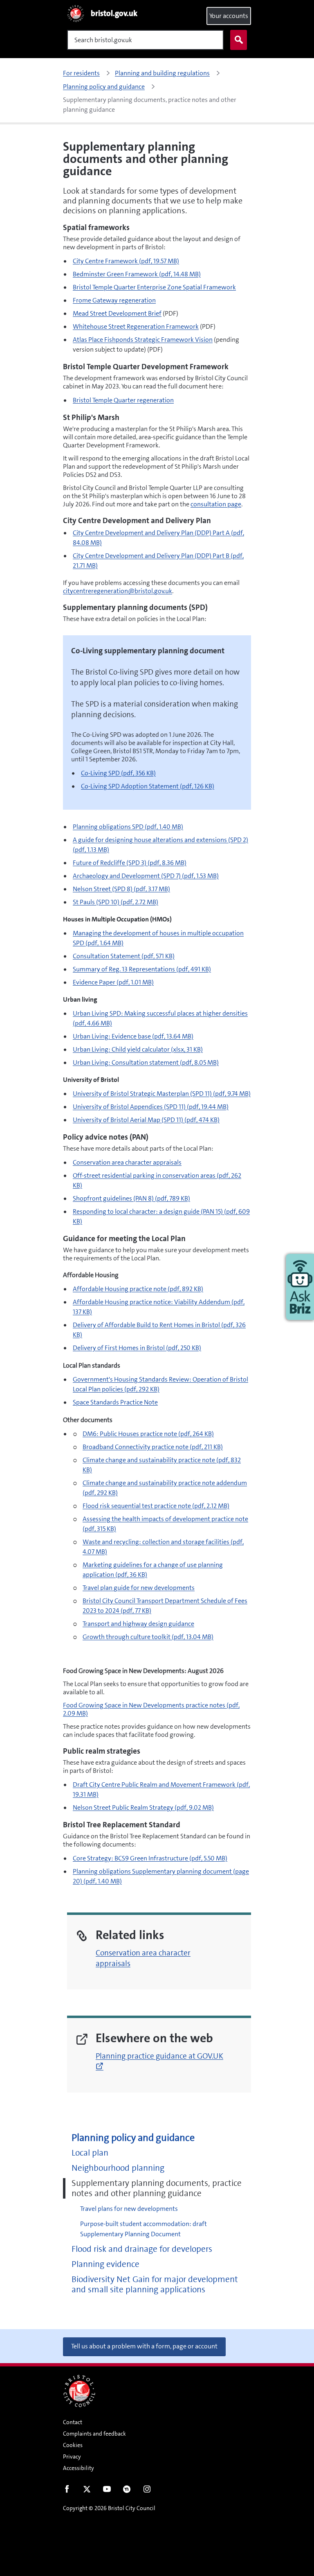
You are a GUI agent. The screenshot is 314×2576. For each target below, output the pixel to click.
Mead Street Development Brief (117, 313)
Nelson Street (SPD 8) (121, 889)
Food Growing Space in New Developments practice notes (151, 1709)
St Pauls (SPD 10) (116, 902)
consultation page (216, 504)
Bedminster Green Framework (137, 274)
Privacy (72, 2456)
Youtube (107, 2491)
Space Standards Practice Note (115, 1402)
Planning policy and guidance (133, 2138)
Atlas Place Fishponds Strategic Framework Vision (143, 340)
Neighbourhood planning (118, 2168)
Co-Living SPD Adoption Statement (148, 786)
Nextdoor (127, 2491)
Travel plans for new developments (129, 2209)
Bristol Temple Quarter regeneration (123, 400)
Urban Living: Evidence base (133, 1036)
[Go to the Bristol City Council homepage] (79, 2391)
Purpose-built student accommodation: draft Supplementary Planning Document (144, 2229)
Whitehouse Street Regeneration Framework (136, 326)
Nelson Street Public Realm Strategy (143, 1807)
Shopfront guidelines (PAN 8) (131, 1198)
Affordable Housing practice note (138, 1289)
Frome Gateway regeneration (114, 300)
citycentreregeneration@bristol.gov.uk (118, 591)
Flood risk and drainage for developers (142, 2249)
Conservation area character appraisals (127, 1162)
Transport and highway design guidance (138, 1624)
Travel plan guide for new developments (139, 1588)
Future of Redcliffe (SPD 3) (130, 863)
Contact (73, 2422)
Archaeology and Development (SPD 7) (146, 876)
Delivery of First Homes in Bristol (137, 1348)
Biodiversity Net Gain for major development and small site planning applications (155, 2285)
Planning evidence (105, 2264)
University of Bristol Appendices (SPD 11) (151, 1107)
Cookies (73, 2445)
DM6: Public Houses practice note (148, 1434)
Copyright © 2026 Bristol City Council (109, 2508)
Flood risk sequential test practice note (156, 1506)
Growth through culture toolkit (148, 1637)
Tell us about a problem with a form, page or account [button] (144, 2346)
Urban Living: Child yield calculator (138, 1049)
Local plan (90, 2153)
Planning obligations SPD (128, 827)
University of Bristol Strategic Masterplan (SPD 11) (162, 1094)
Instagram (147, 2491)
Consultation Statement (124, 956)
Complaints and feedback (94, 2434)
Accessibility (78, 2468)
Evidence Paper (113, 982)
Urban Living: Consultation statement (146, 1062)
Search (239, 40)
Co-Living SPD (118, 773)
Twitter (87, 2491)
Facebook (67, 2491)
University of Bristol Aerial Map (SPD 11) (146, 1120)
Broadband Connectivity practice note (153, 1447)
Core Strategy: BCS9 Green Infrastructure (150, 1858)
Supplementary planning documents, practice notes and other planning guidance (157, 2188)
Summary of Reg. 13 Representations (142, 969)
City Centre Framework (126, 261)
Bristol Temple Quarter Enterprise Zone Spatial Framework (154, 287)
